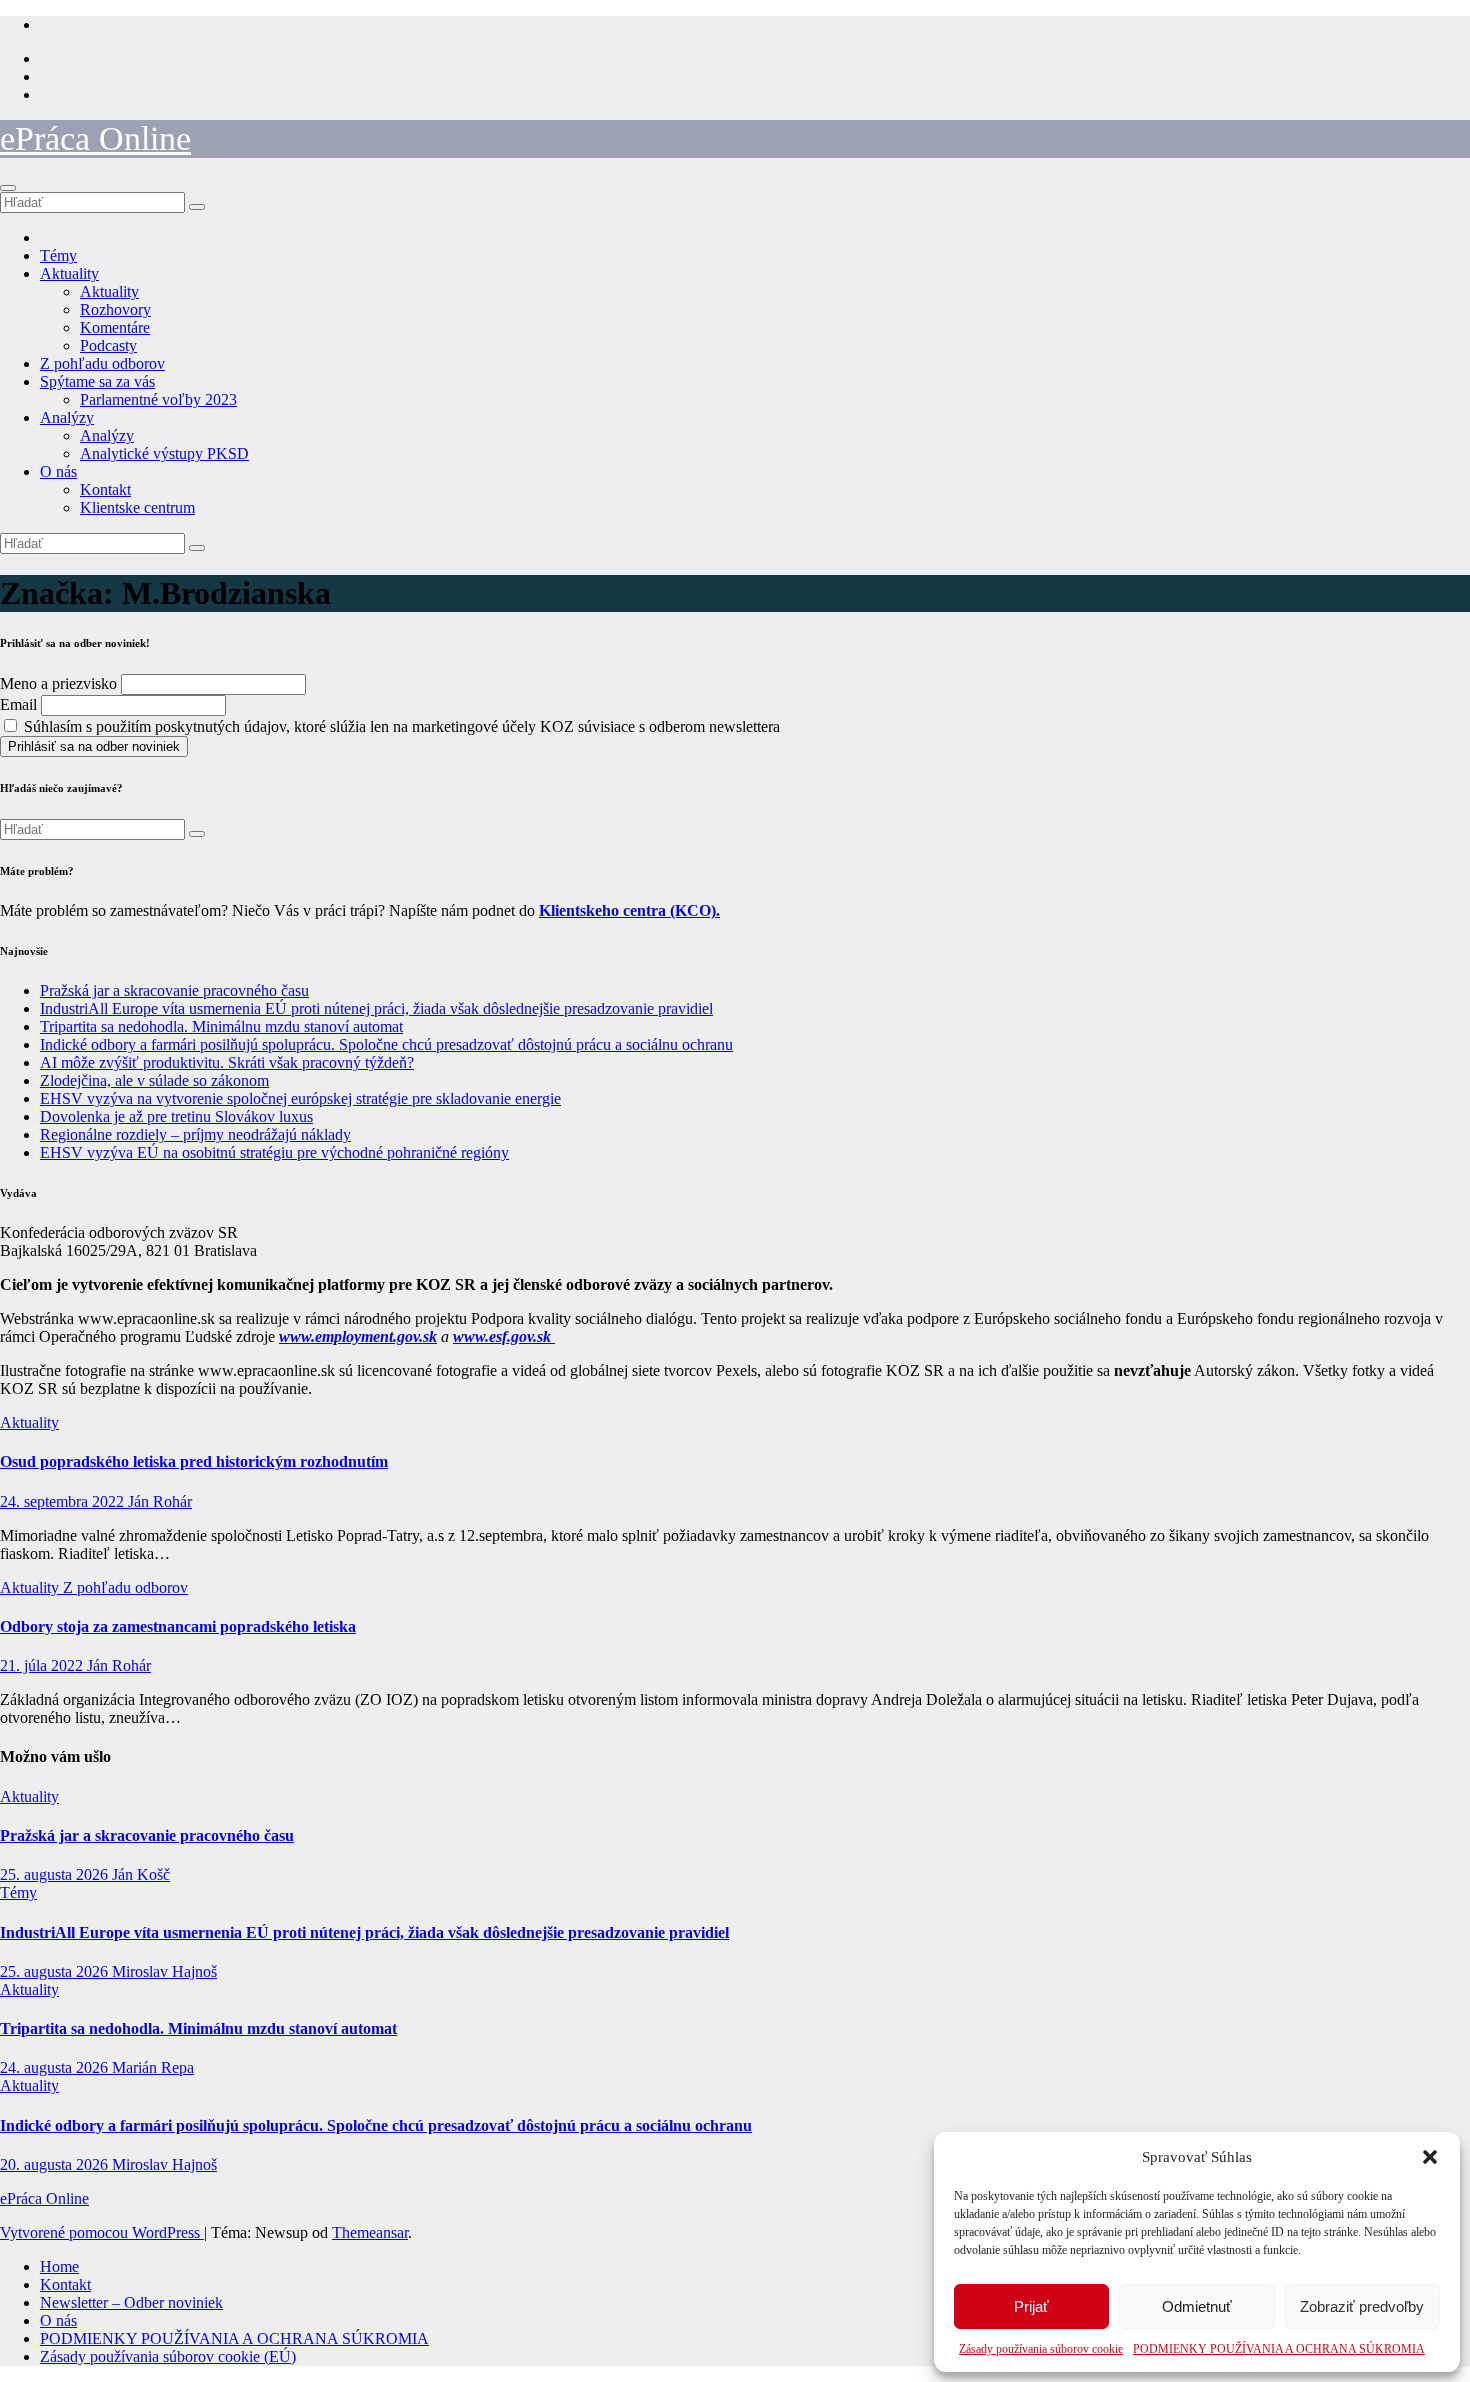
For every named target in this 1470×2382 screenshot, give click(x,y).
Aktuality (69, 273)
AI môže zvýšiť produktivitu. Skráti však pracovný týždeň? (227, 1062)
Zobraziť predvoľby (1362, 2306)
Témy (58, 255)
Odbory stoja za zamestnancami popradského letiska (178, 1626)
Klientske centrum (137, 507)
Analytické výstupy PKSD (164, 453)
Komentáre (115, 327)
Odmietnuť (1197, 2306)
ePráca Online (95, 138)
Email (18, 704)
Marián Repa (153, 2067)
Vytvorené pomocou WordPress (102, 2232)
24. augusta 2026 (56, 2067)
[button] (1430, 2157)
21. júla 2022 (43, 1665)
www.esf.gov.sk (504, 1336)
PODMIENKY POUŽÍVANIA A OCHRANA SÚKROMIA (1279, 2349)
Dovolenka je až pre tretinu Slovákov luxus (176, 1116)
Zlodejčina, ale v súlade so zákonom (154, 1080)
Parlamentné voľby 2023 (158, 399)
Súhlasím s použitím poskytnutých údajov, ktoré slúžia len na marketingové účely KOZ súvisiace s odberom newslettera (400, 726)
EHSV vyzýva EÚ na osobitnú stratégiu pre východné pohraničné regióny (274, 1152)
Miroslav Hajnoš (164, 1971)
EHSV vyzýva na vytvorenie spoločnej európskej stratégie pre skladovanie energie (300, 1098)
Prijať (1031, 2306)
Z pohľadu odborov (102, 363)
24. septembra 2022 (64, 1501)
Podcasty (108, 345)
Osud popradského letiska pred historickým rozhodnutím (194, 1461)
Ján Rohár (160, 1501)
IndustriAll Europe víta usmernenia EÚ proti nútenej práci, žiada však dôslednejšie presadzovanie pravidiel (376, 1008)
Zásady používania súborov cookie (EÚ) (168, 2356)
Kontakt (105, 489)
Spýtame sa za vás (97, 381)
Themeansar (370, 2232)
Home (59, 2266)
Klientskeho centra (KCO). (629, 910)
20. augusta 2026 (56, 2164)
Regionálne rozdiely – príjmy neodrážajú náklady (195, 1134)
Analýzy (67, 417)
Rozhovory (115, 309)
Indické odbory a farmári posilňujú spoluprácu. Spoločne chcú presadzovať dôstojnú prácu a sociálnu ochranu (386, 1044)
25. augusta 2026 (56, 1874)
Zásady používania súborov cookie (1041, 2349)
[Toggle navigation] (8, 188)
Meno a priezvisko (58, 683)
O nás (58, 471)
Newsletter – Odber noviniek (131, 2302)
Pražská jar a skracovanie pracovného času (174, 990)
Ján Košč (141, 1874)
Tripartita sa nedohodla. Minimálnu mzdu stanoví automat (221, 1026)
